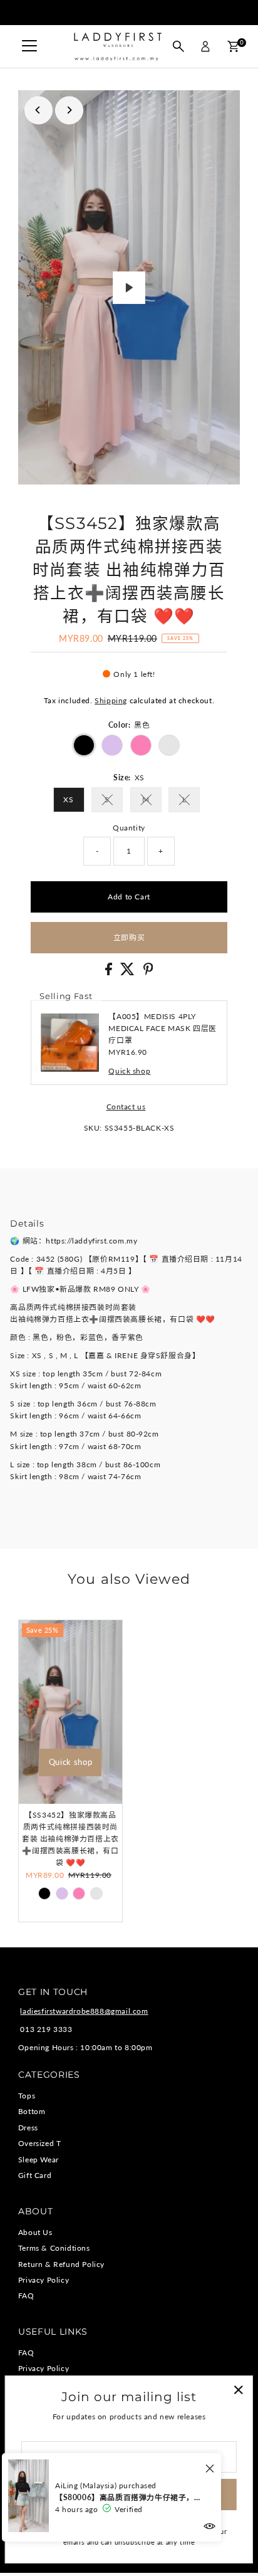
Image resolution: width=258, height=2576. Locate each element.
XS (68, 799)
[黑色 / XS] (44, 1893)
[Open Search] (178, 46)
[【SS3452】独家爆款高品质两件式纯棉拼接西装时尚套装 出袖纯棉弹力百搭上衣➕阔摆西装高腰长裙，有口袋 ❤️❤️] (70, 1712)
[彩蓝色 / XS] (96, 1893)
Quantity (129, 828)
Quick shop (129, 1071)
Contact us (126, 1107)
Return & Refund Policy (61, 2264)
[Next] (69, 110)
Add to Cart (129, 897)
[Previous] (39, 110)
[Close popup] (238, 2390)
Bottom (32, 2111)
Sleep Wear (39, 2160)
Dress (28, 2128)
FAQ (26, 2296)
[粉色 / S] (79, 1893)
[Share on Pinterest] (148, 972)
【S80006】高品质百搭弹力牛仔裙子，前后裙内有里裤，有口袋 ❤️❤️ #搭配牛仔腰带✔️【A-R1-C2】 (129, 2497)
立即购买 (129, 937)
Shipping (111, 700)
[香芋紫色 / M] (62, 1893)
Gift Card (35, 2175)
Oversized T (40, 2143)
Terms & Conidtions (54, 2248)
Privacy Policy (44, 2280)
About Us (35, 2232)
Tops (27, 2096)
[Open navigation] (29, 46)
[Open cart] (233, 46)
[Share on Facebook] (110, 972)
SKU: (93, 1128)
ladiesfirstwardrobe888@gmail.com (84, 2011)
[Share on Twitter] (129, 972)
